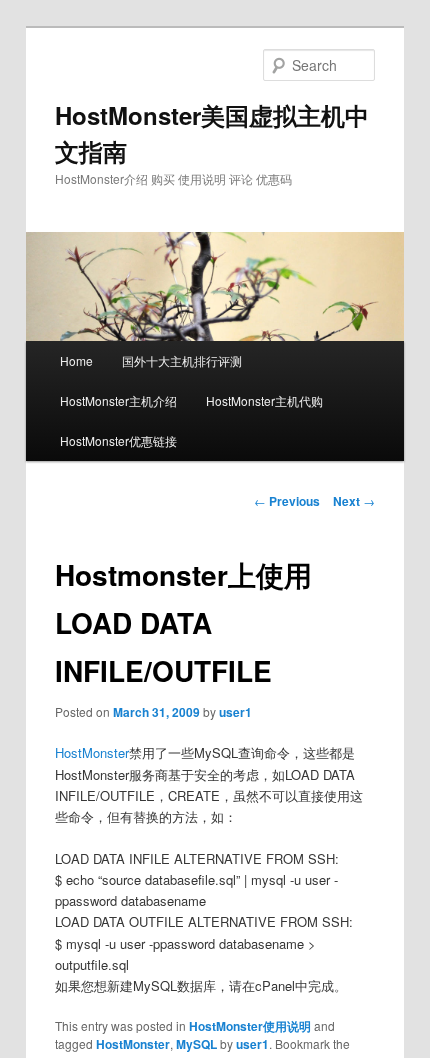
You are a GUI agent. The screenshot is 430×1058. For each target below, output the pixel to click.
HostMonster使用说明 (250, 1026)
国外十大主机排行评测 (182, 360)
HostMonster (92, 752)
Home (76, 360)
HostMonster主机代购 (264, 400)
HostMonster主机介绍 (118, 400)
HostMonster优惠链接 (118, 440)
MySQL (196, 1044)
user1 (235, 712)
